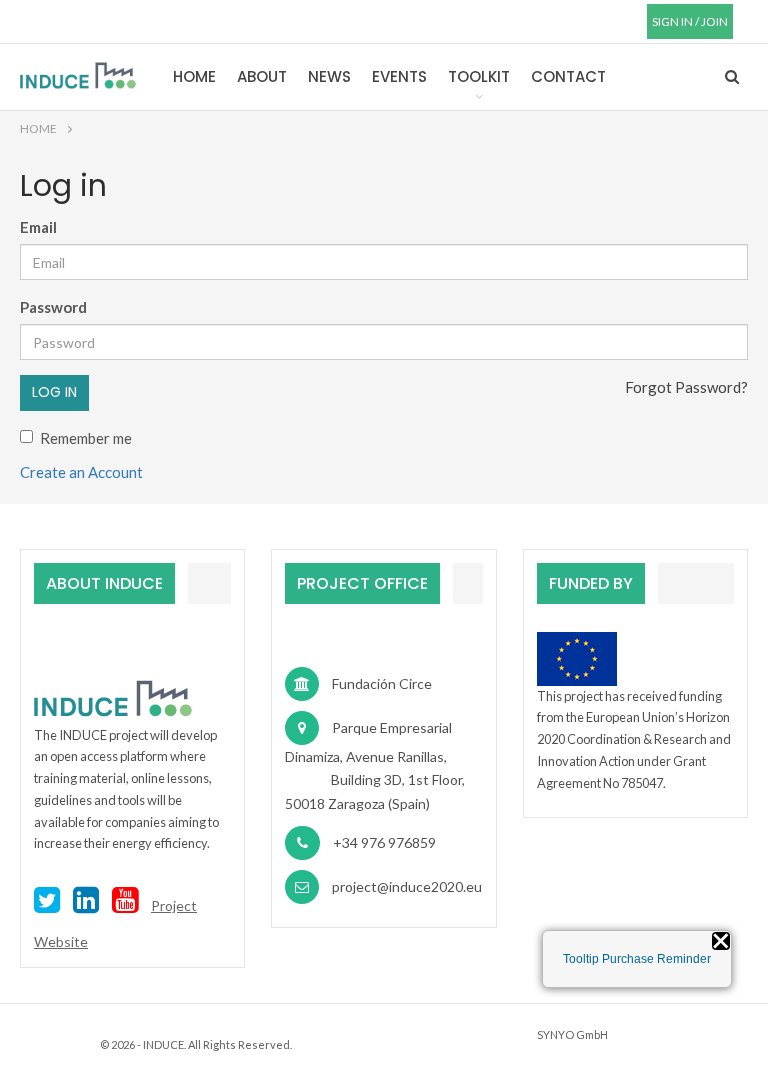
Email (38, 227)
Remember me (86, 438)
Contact (568, 76)
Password (53, 307)
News (329, 76)
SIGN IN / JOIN (690, 21)
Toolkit (479, 76)
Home (194, 76)
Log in (54, 392)
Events (399, 76)
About (262, 76)
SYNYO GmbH (572, 1034)
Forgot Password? (686, 387)
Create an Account (81, 472)
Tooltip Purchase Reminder (637, 959)
